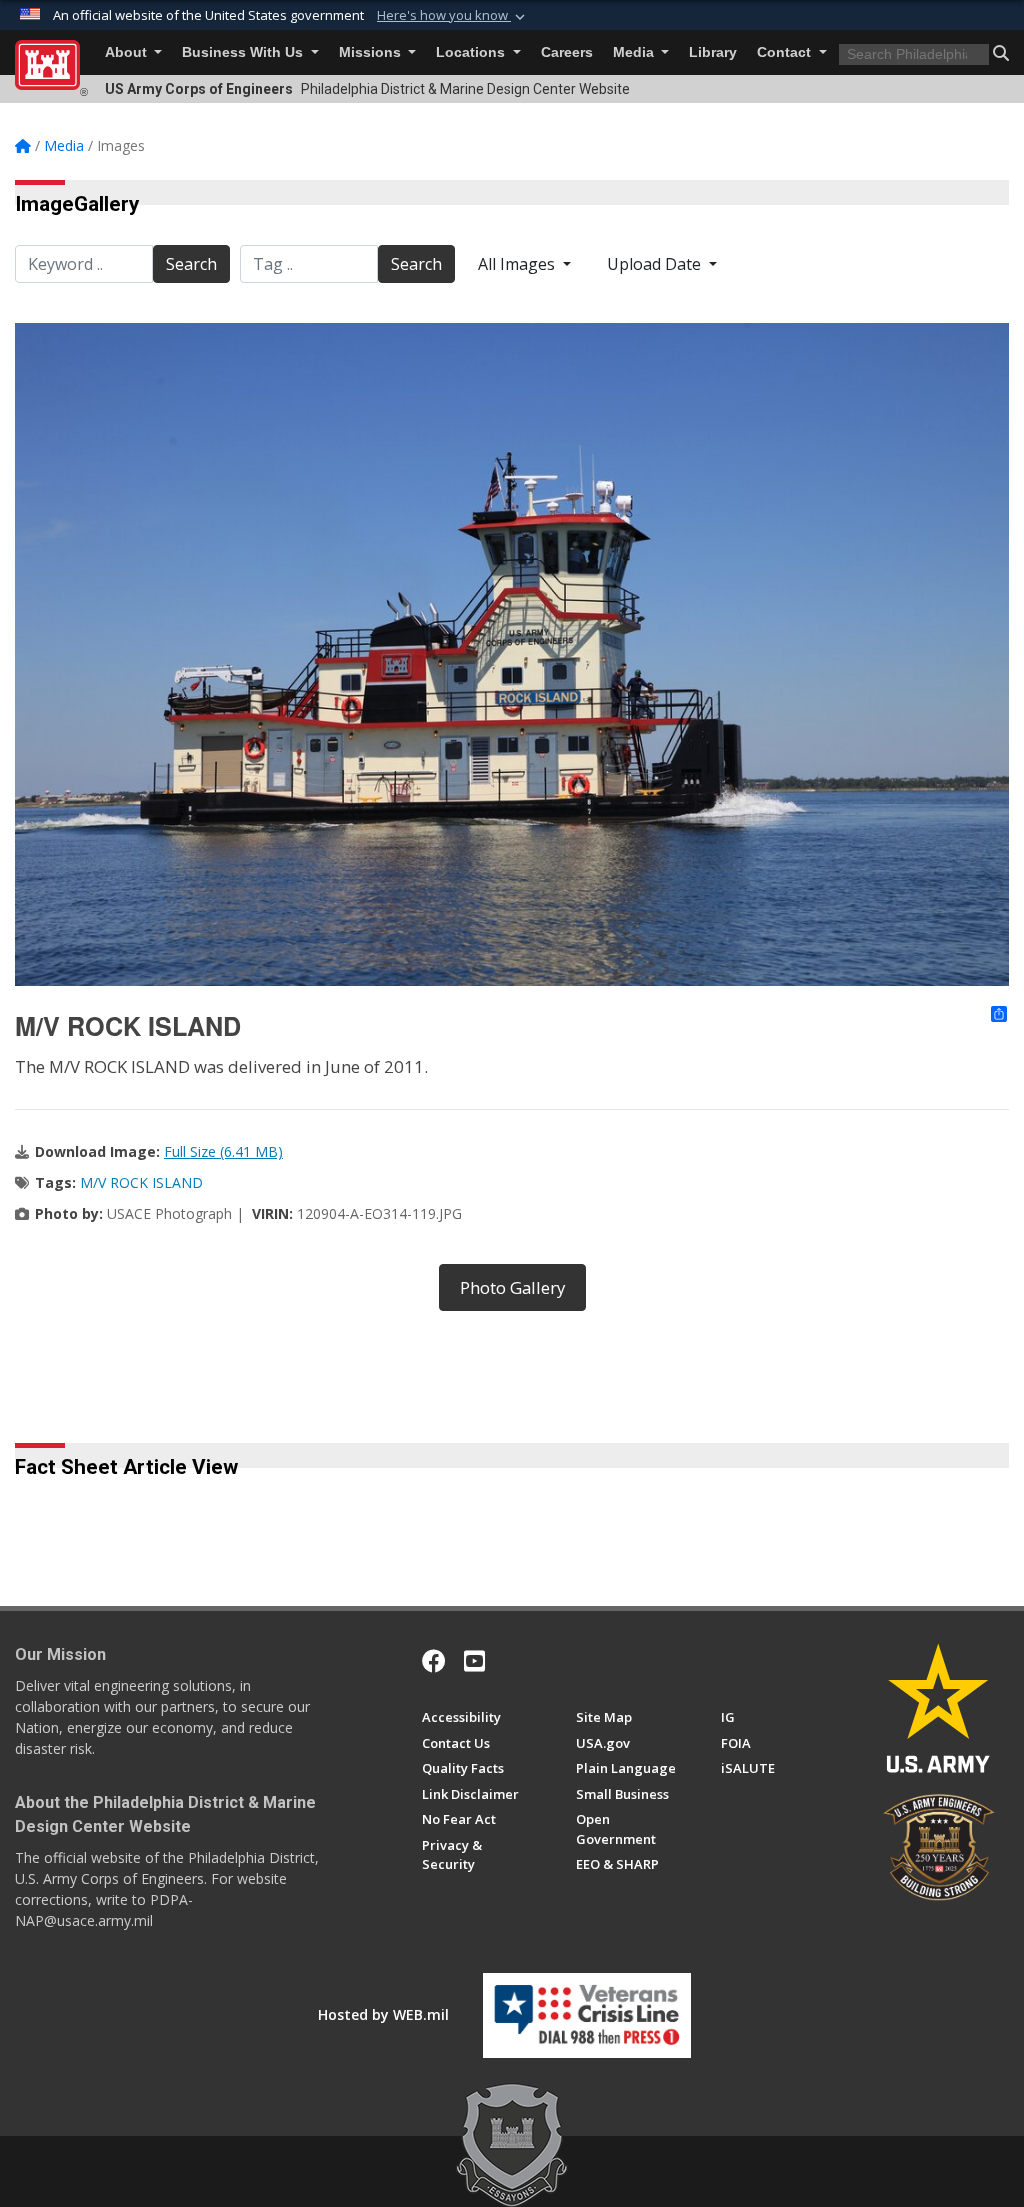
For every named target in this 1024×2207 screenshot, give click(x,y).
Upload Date (656, 264)
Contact (786, 52)
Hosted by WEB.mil (383, 2014)
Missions (372, 52)
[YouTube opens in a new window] (474, 1661)
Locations (472, 52)
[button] (453, 16)
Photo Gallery (512, 1287)
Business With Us (244, 52)
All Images (518, 264)
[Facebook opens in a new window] (434, 1661)
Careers (567, 52)
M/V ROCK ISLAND (141, 1182)
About (128, 52)
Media (635, 52)
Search (191, 264)
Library (713, 52)
